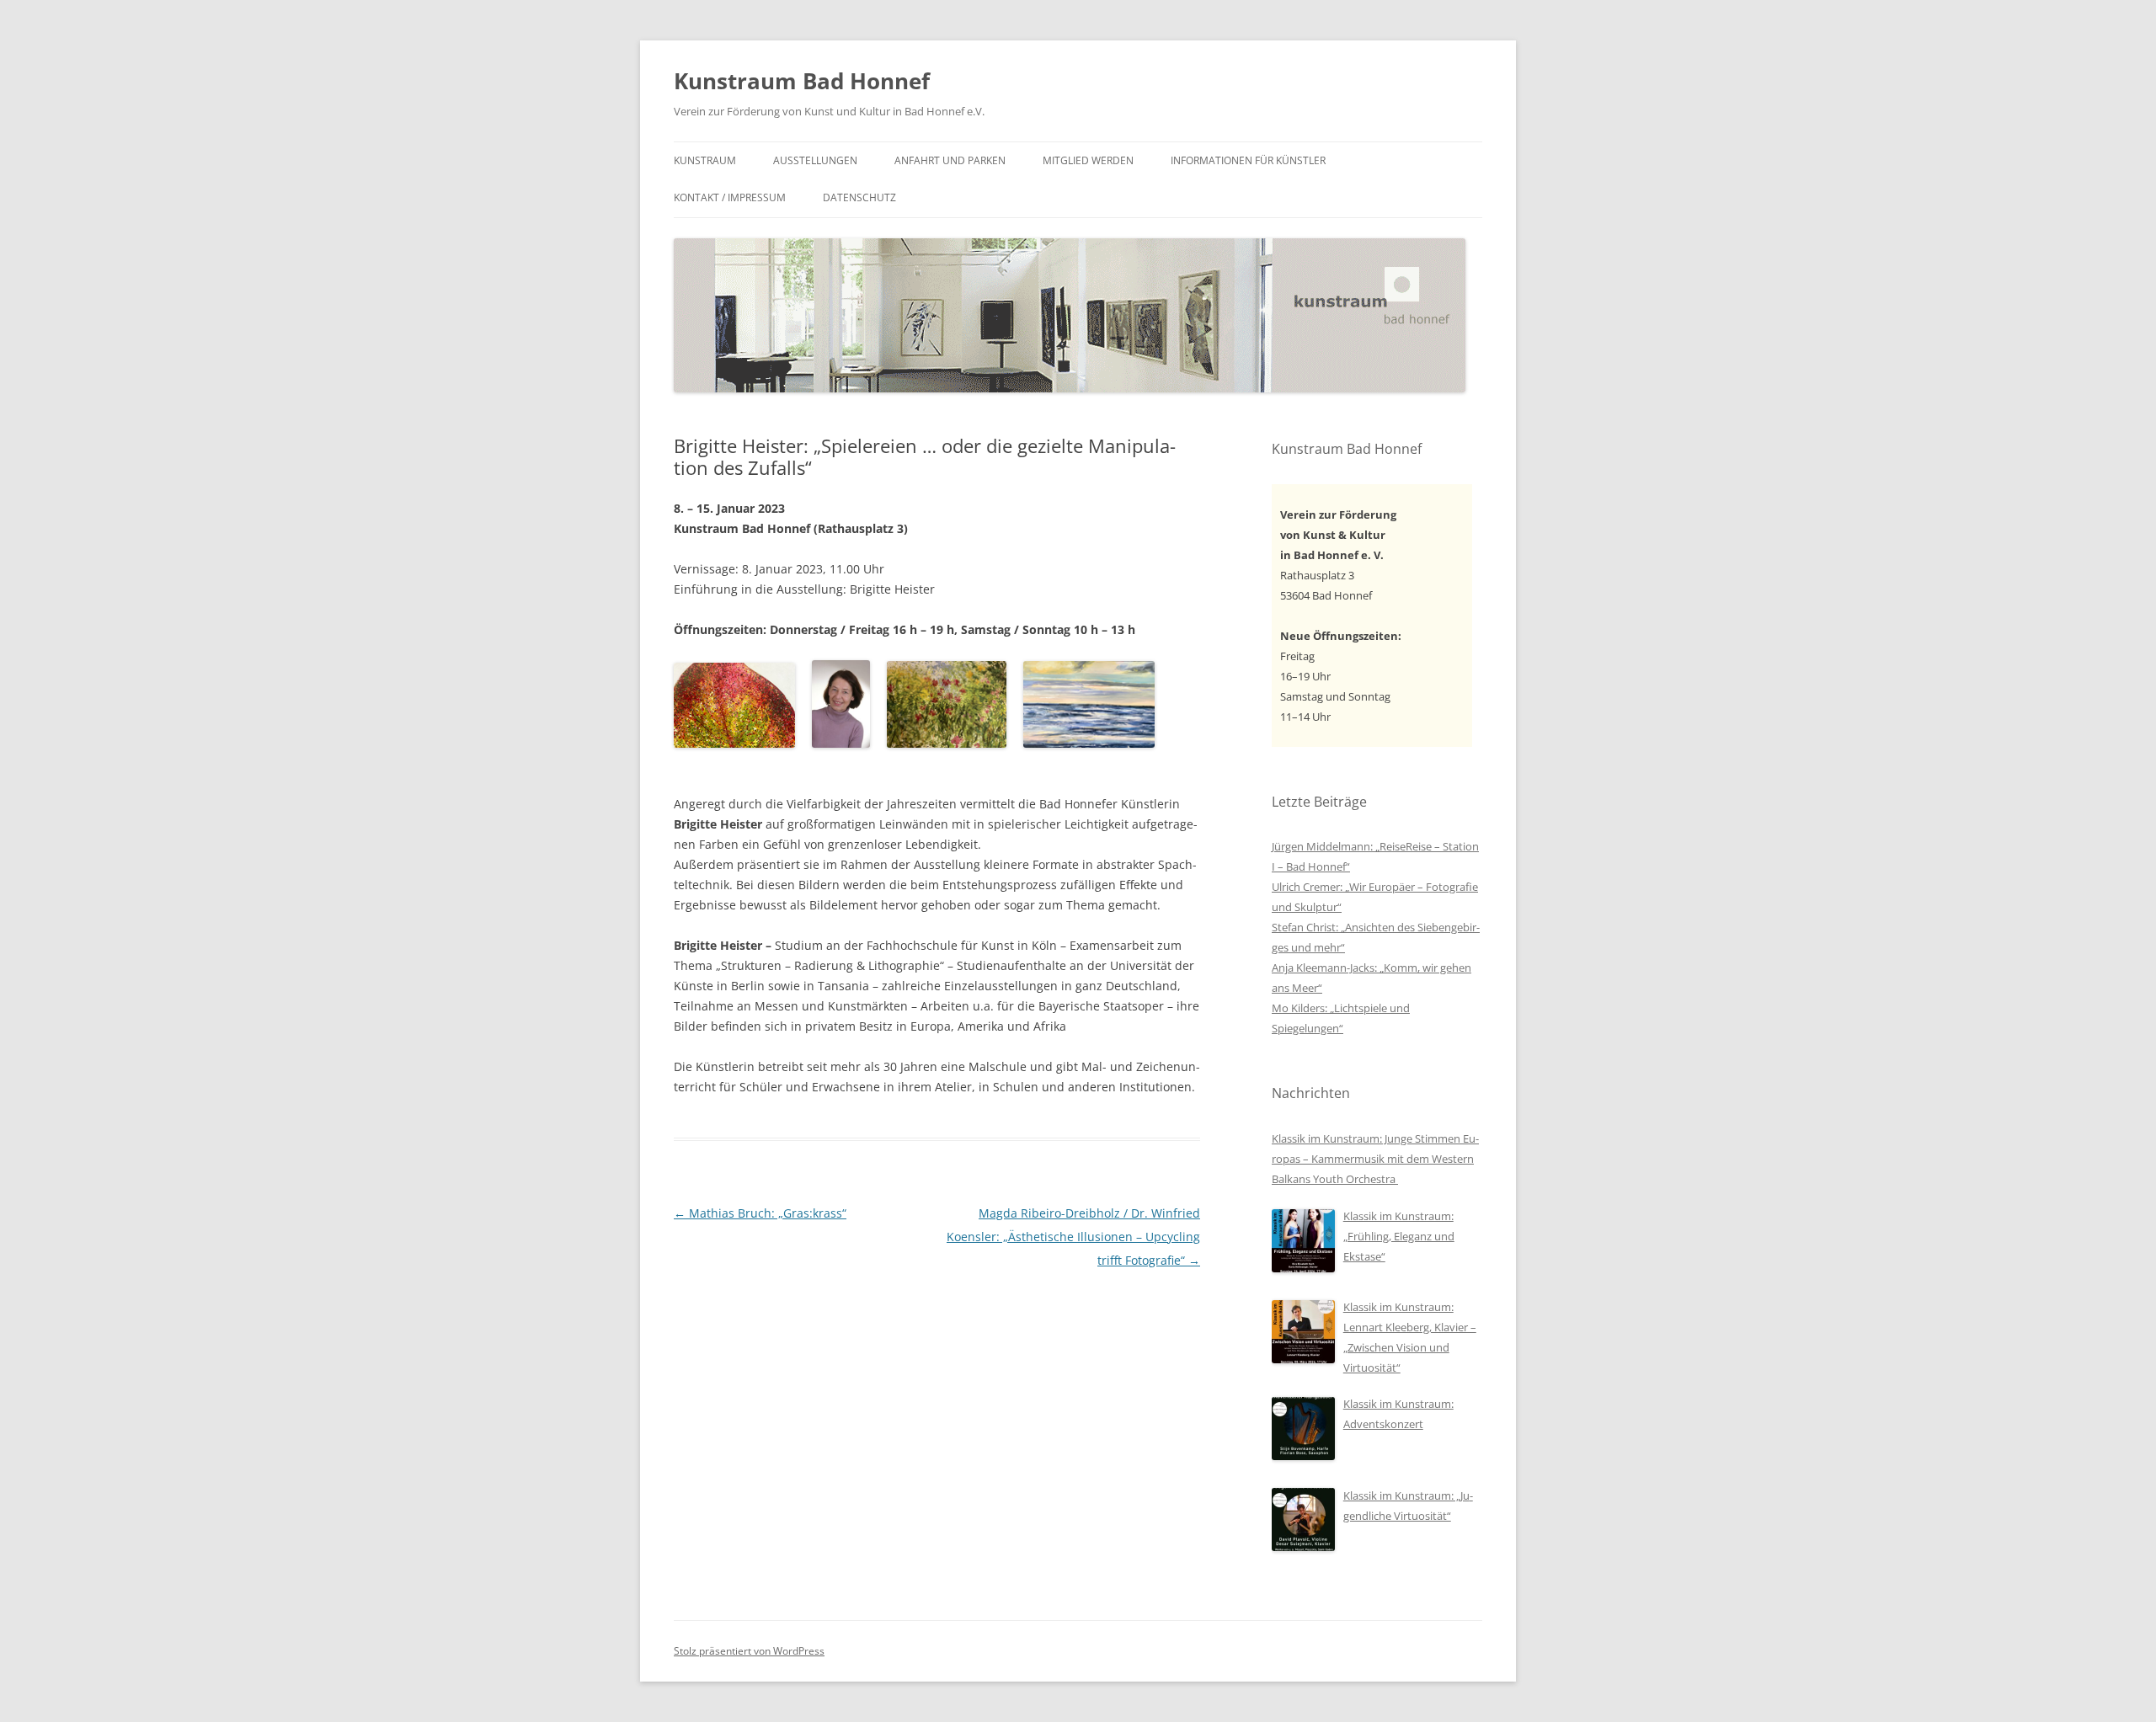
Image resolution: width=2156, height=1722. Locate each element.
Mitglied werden (1088, 160)
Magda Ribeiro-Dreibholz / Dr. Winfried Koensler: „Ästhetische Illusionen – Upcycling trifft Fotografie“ (1073, 1237)
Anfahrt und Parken (950, 160)
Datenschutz (859, 197)
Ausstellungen (815, 160)
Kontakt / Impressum (730, 197)
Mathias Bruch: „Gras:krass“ (760, 1213)
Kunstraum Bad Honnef (802, 81)
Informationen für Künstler (1248, 160)
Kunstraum (705, 160)
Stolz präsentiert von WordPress (749, 1651)
